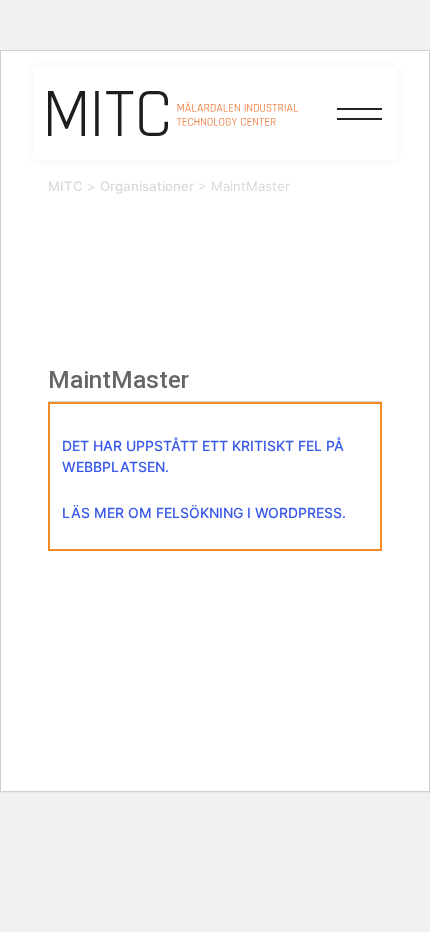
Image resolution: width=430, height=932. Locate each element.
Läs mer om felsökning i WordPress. (204, 512)
